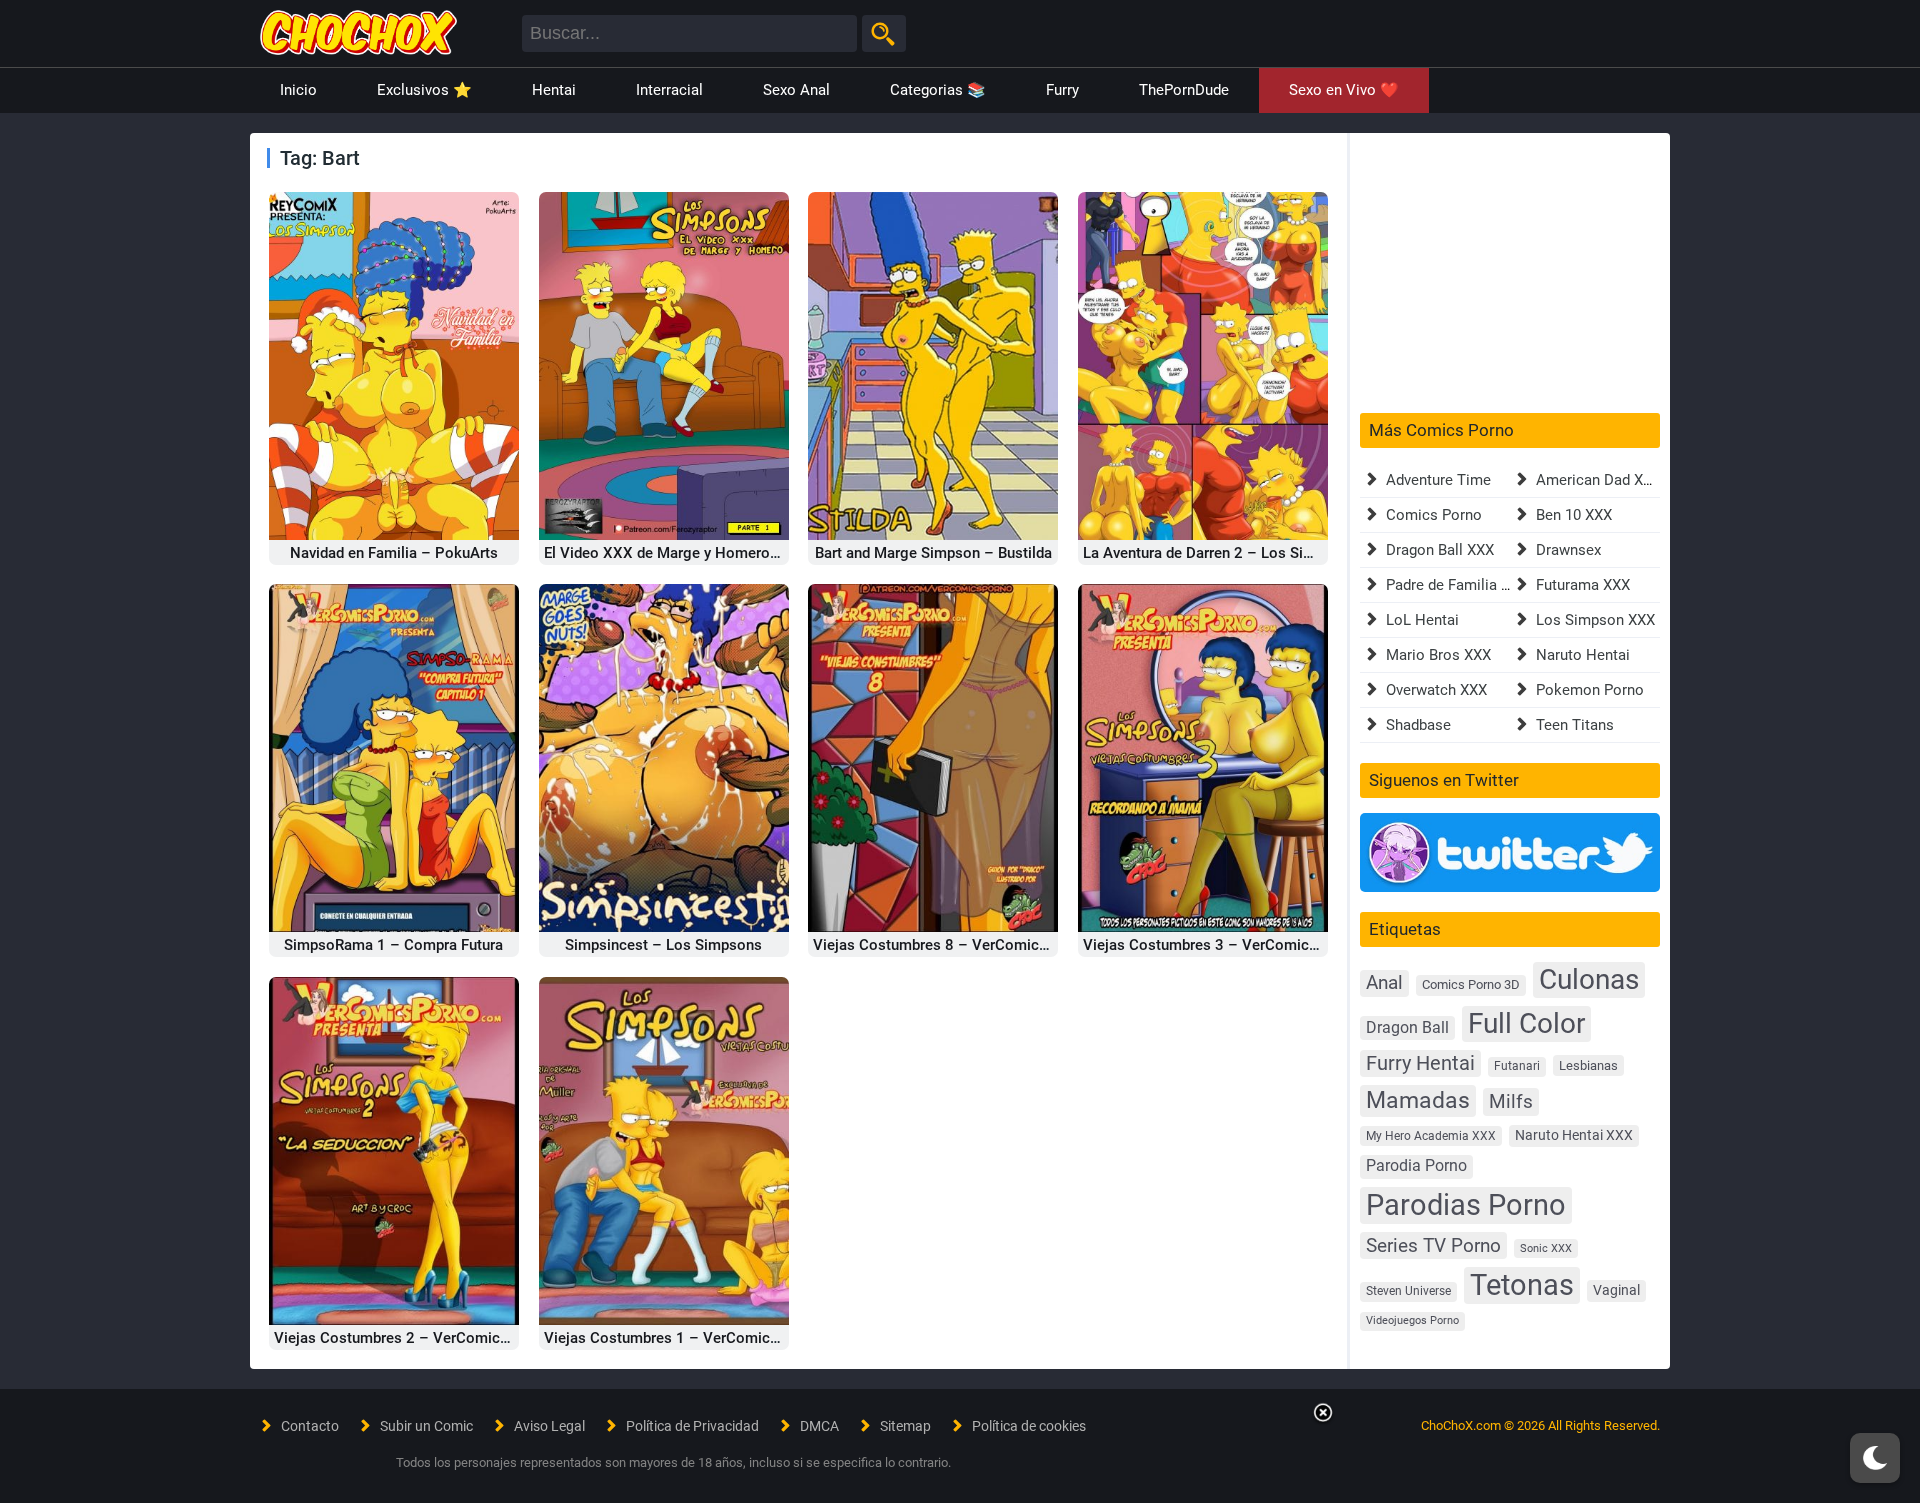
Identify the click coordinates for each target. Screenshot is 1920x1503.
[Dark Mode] (1875, 1458)
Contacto (310, 1426)
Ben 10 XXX (1574, 515)
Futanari (1517, 1066)
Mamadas (1418, 1100)
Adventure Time (1438, 480)
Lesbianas (1588, 1065)
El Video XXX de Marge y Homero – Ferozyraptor (708, 553)
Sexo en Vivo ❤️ (1344, 90)
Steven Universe (1408, 1291)
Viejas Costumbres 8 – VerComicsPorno (950, 945)
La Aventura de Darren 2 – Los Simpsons (1220, 553)
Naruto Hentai (1583, 655)
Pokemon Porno (1590, 690)
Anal (1384, 983)
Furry (1062, 90)
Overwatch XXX (1436, 690)
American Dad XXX (1598, 480)
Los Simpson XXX (1595, 620)
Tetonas (1522, 1285)
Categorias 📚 (938, 90)
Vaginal (1616, 1290)
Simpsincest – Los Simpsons (663, 945)
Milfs (1511, 1101)
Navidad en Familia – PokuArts (394, 553)
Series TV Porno (1433, 1245)
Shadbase (1418, 725)
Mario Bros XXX (1438, 655)
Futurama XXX (1583, 585)
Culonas (1589, 979)
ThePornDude (1184, 90)
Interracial (669, 90)
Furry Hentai (1420, 1063)
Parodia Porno (1416, 1166)
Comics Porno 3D (1471, 984)
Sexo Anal (796, 90)
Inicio (298, 90)
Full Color (1526, 1023)
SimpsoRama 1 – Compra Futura (393, 945)
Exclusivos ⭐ (424, 90)
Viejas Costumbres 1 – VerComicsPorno (681, 1338)
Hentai (554, 90)
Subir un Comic (426, 1426)
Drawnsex (1568, 550)
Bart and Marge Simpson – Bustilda (933, 553)
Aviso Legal (549, 1426)
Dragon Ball (1407, 1027)
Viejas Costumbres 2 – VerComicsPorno (411, 1338)
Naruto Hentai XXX (1574, 1135)
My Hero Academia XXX (1431, 1136)
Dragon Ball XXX (1440, 550)
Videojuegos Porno (1412, 1320)
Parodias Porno (1466, 1205)
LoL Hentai (1422, 620)
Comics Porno (1434, 515)
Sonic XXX (1546, 1248)
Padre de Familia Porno (1463, 585)
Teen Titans (1575, 725)
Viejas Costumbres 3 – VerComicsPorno (1220, 945)
